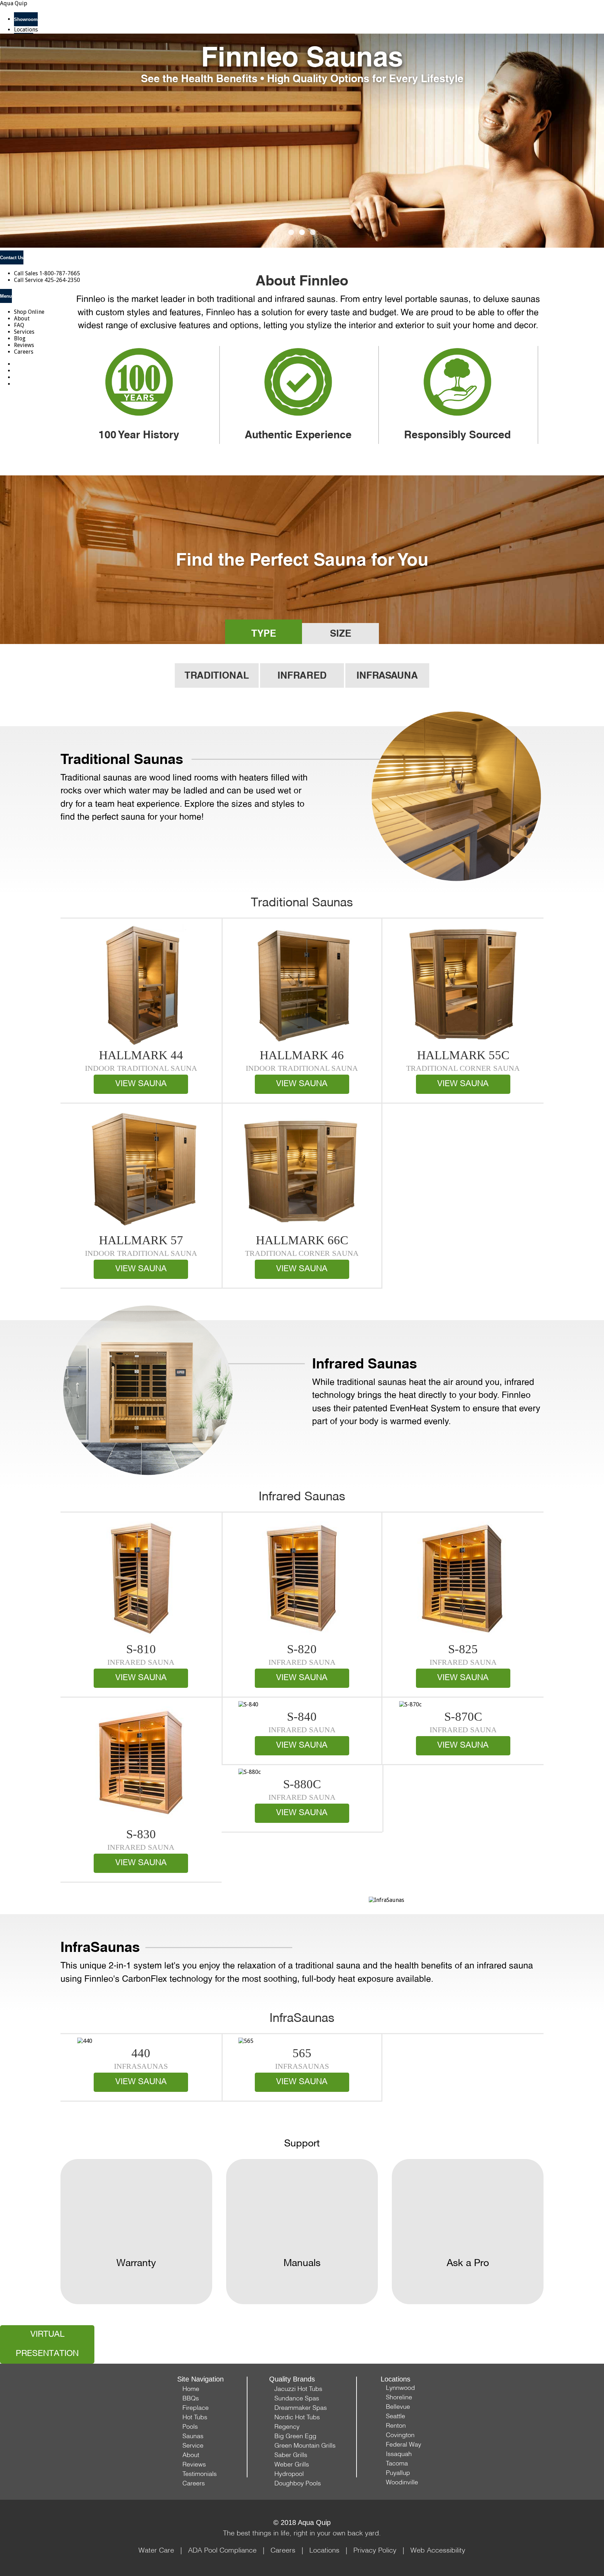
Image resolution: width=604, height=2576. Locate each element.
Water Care (156, 2550)
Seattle (396, 2416)
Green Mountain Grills (305, 2445)
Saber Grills (291, 2455)
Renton (396, 2425)
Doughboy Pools (298, 2483)
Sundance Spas (297, 2398)
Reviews (194, 2464)
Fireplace (196, 2408)
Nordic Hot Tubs (297, 2417)
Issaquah (399, 2454)
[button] (291, 232)
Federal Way (404, 2444)
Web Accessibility (438, 2550)
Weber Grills (292, 2464)
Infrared (302, 675)
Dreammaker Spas (301, 2408)
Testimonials (200, 2474)
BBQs (191, 2398)
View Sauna (141, 1084)
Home (191, 2389)
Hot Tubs (195, 2417)
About (191, 2455)
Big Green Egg (295, 2436)
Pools (190, 2426)
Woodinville (402, 2482)
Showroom (26, 19)
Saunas (193, 2436)
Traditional (217, 675)
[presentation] (28, 155)
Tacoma (397, 2463)
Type (264, 633)
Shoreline (399, 2397)
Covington (400, 2435)
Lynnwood (400, 2388)
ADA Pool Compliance (222, 2550)
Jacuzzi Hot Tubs (298, 2389)
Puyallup (398, 2473)
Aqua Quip (14, 3)
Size (341, 633)
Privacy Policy (375, 2550)
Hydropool (289, 2474)
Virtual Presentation (47, 2344)
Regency (287, 2426)
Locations (26, 30)
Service (193, 2445)
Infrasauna (387, 675)
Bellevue (398, 2407)
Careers (194, 2483)
